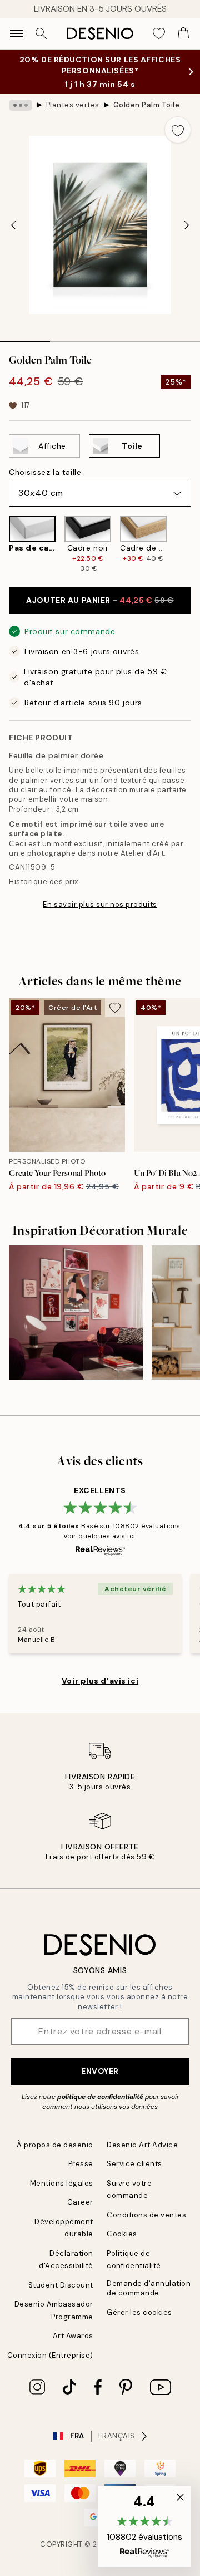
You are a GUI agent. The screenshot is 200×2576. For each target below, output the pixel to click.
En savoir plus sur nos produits (100, 904)
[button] (144, 2526)
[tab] (25, 338)
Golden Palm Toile (147, 105)
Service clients (134, 2164)
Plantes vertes (73, 105)
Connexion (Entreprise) (50, 2355)
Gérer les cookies (139, 2312)
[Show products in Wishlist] (159, 33)
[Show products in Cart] (183, 33)
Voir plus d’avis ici (100, 1681)
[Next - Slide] (187, 225)
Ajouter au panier (100, 600)
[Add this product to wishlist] (178, 130)
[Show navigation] (17, 33)
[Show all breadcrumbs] (21, 105)
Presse (81, 2164)
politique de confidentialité (100, 2097)
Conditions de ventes (146, 2215)
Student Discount (61, 2285)
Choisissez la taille (45, 472)
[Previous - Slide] (13, 225)
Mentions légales (62, 2183)
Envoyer (100, 2071)
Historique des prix (44, 882)
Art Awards (73, 2336)
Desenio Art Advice (142, 2145)
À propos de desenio (55, 2145)
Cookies (122, 2234)
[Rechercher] (41, 33)
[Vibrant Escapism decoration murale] (76, 1312)
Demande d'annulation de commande (149, 2288)
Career (80, 2202)
